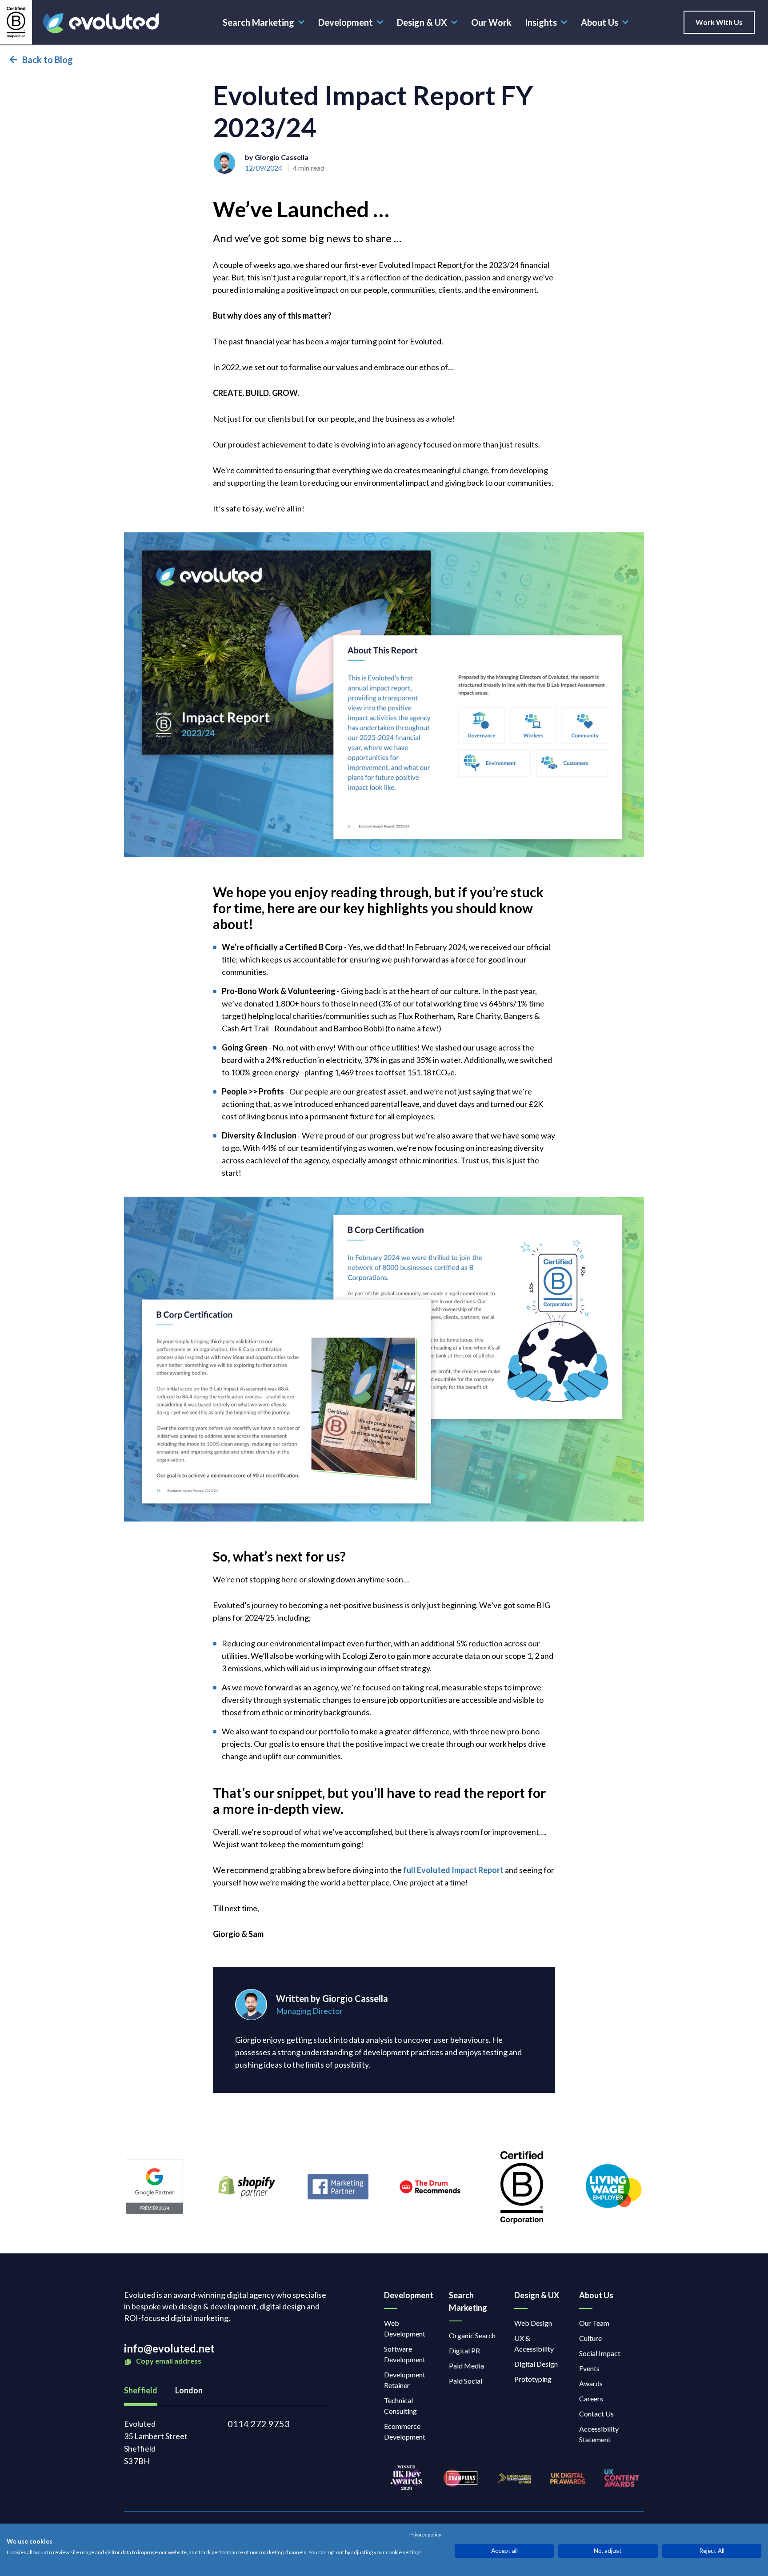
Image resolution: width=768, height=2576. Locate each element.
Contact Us (596, 2414)
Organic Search (472, 2335)
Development (346, 22)
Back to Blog (48, 60)
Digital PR (464, 2350)
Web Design (533, 2323)
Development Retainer (405, 2380)
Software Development (405, 2354)
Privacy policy (425, 2535)
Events (589, 2368)
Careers (591, 2398)
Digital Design (536, 2364)
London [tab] (189, 2390)
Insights (541, 22)
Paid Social (466, 2381)
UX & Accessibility (534, 2343)
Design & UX (422, 22)
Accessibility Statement (599, 2434)
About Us (600, 22)
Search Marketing (258, 22)
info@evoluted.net (169, 2348)
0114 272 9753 (259, 2424)
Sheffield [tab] (141, 2390)
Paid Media (466, 2366)
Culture (590, 2338)
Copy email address (168, 2361)
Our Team (594, 2323)
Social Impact (600, 2353)
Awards (591, 2383)
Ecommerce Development (405, 2431)
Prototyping (533, 2379)
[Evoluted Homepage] (101, 23)
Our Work (491, 22)
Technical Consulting (400, 2406)
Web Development (405, 2328)
